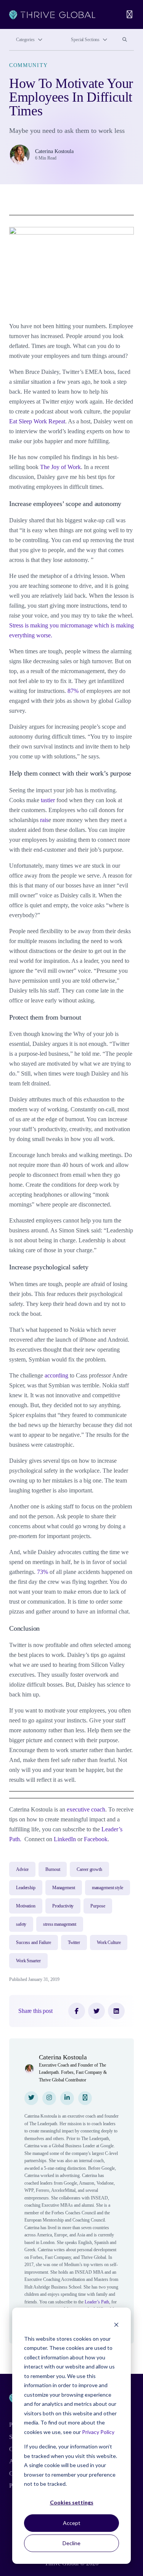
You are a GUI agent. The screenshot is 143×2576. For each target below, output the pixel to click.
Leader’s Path (97, 2302)
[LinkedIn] (116, 2011)
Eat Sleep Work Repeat (37, 421)
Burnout (53, 1869)
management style (108, 1888)
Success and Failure (34, 1942)
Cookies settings (72, 2502)
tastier (48, 800)
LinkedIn (65, 1839)
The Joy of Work (60, 467)
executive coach (86, 1809)
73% (43, 1572)
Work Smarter (28, 1961)
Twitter (74, 1942)
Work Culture (109, 1942)
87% (73, 691)
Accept (72, 2523)
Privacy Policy (98, 2432)
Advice (22, 1869)
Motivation (26, 1906)
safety (21, 1924)
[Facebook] (77, 2011)
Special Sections (85, 40)
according (56, 1375)
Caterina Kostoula (54, 151)
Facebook (96, 1839)
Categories (25, 40)
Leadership (26, 1888)
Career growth (89, 1869)
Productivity (63, 1906)
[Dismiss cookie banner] (116, 2324)
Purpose (98, 1906)
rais (44, 820)
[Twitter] (96, 2011)
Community (29, 65)
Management (64, 1888)
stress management (60, 1924)
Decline (71, 2543)
